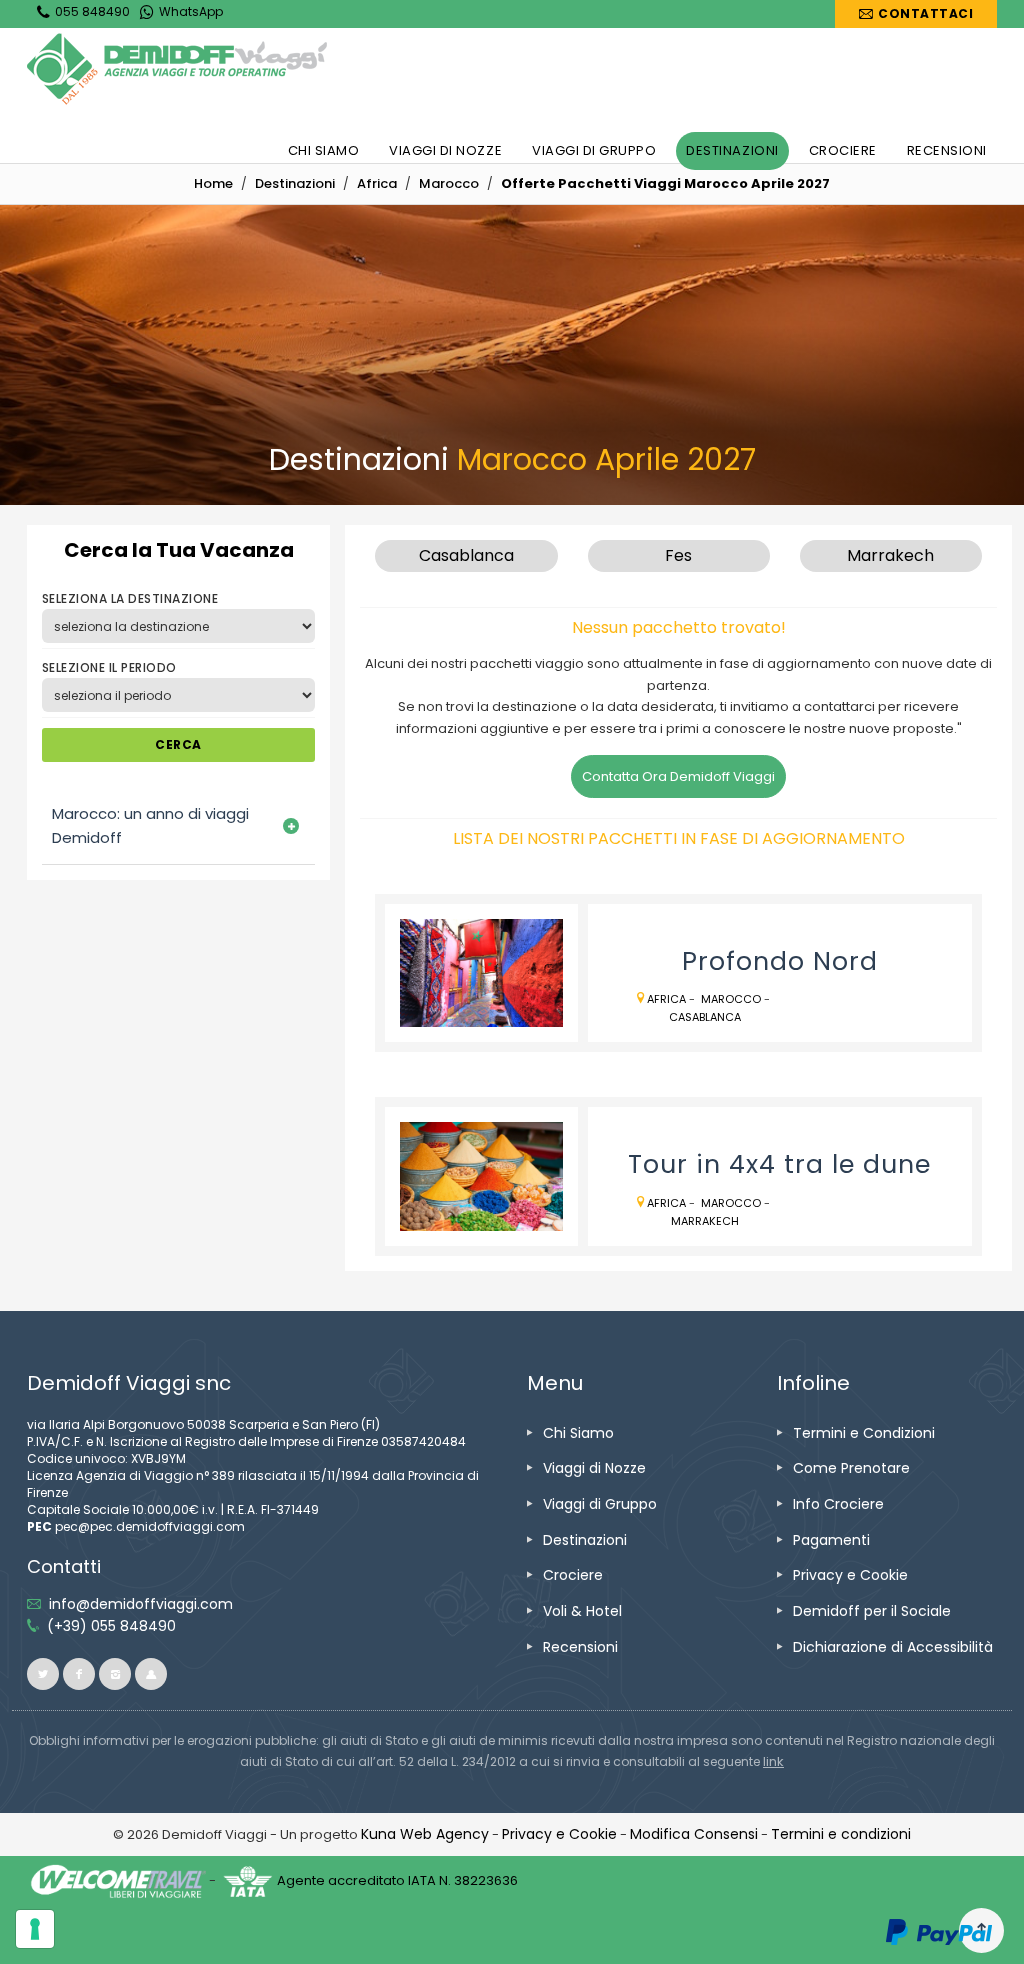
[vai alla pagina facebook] (79, 1674)
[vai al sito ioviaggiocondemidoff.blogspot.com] (151, 1674)
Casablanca (705, 1017)
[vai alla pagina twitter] (43, 1674)
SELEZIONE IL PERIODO (109, 667)
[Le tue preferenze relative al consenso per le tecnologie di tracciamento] (35, 1929)
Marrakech (705, 1221)
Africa (666, 999)
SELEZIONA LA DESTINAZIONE (130, 598)
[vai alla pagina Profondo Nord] (481, 973)
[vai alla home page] (177, 69)
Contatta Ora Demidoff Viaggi (678, 776)
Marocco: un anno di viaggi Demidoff (150, 825)
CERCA (178, 744)
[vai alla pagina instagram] (115, 1674)
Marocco (731, 999)
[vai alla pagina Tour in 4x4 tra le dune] (481, 1176)
